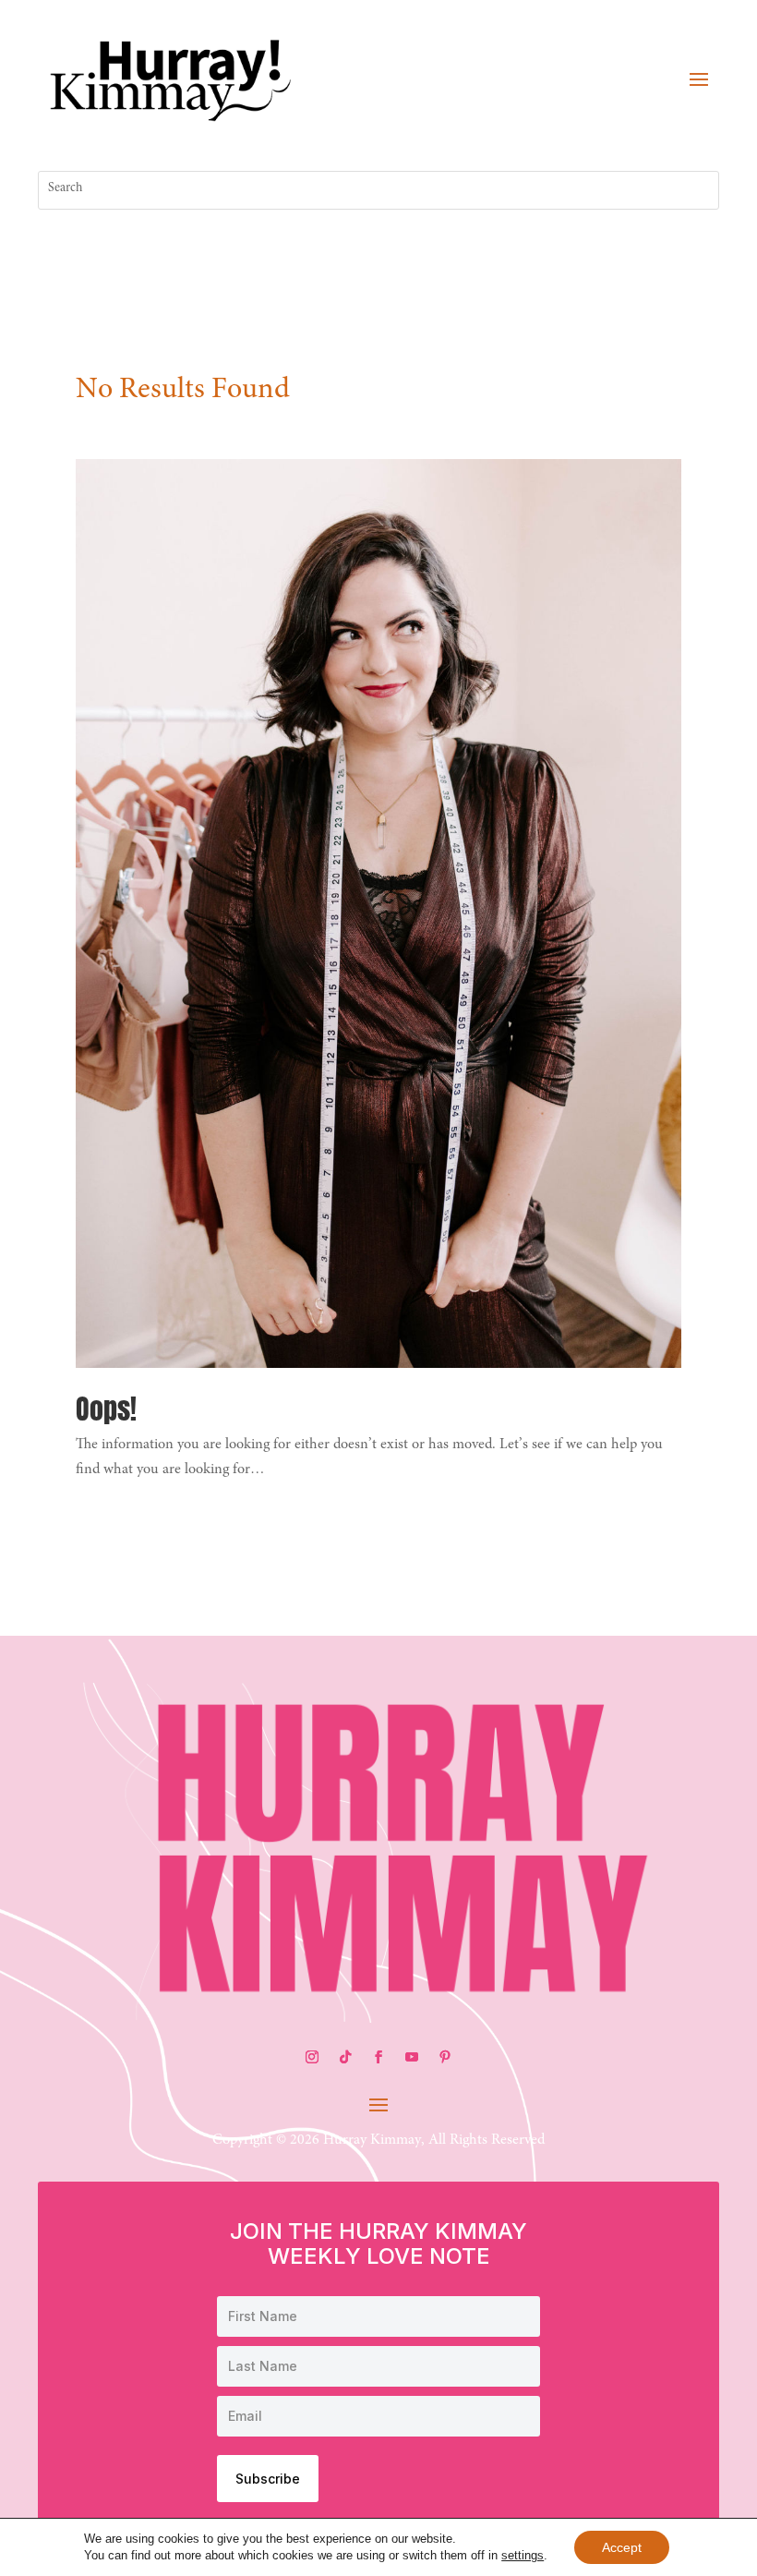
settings (523, 2555)
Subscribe (268, 2479)
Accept (622, 2547)
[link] (170, 78)
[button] (699, 79)
